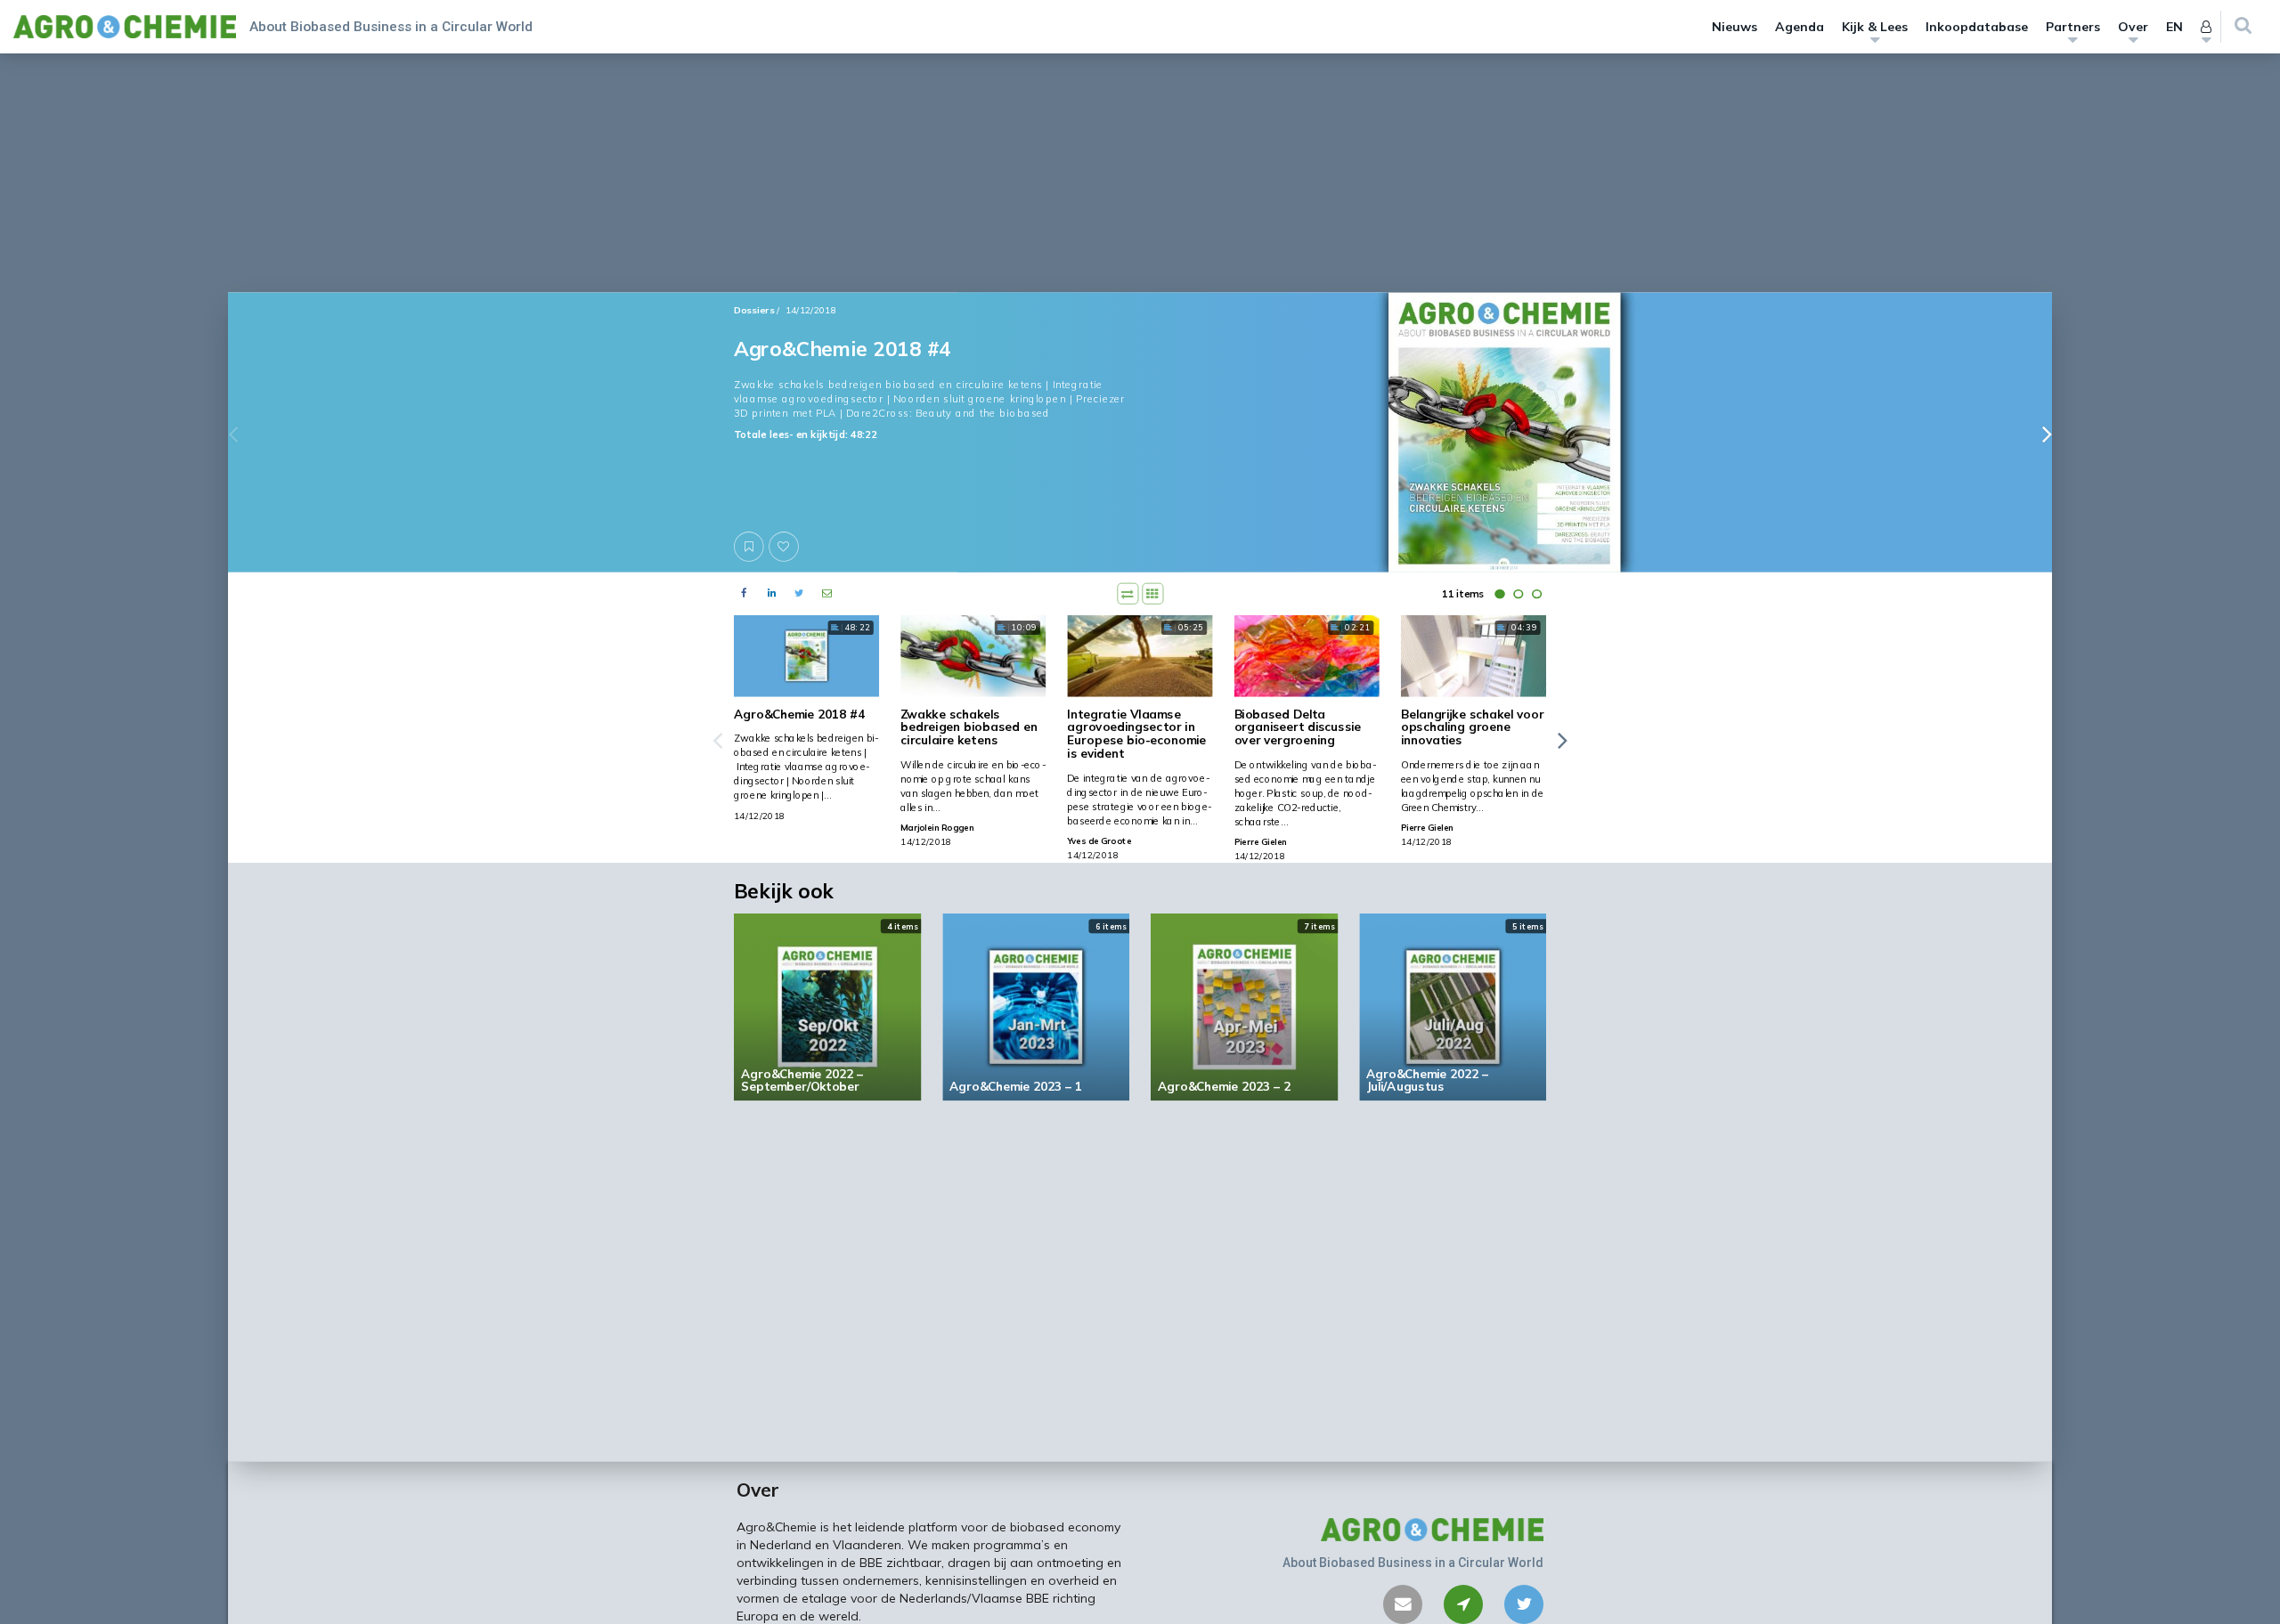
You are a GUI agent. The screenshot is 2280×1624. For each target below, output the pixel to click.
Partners (2073, 27)
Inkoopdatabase (1977, 27)
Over (2133, 27)
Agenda (1800, 27)
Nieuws (1734, 27)
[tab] (1499, 594)
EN (2174, 27)
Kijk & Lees (1875, 27)
